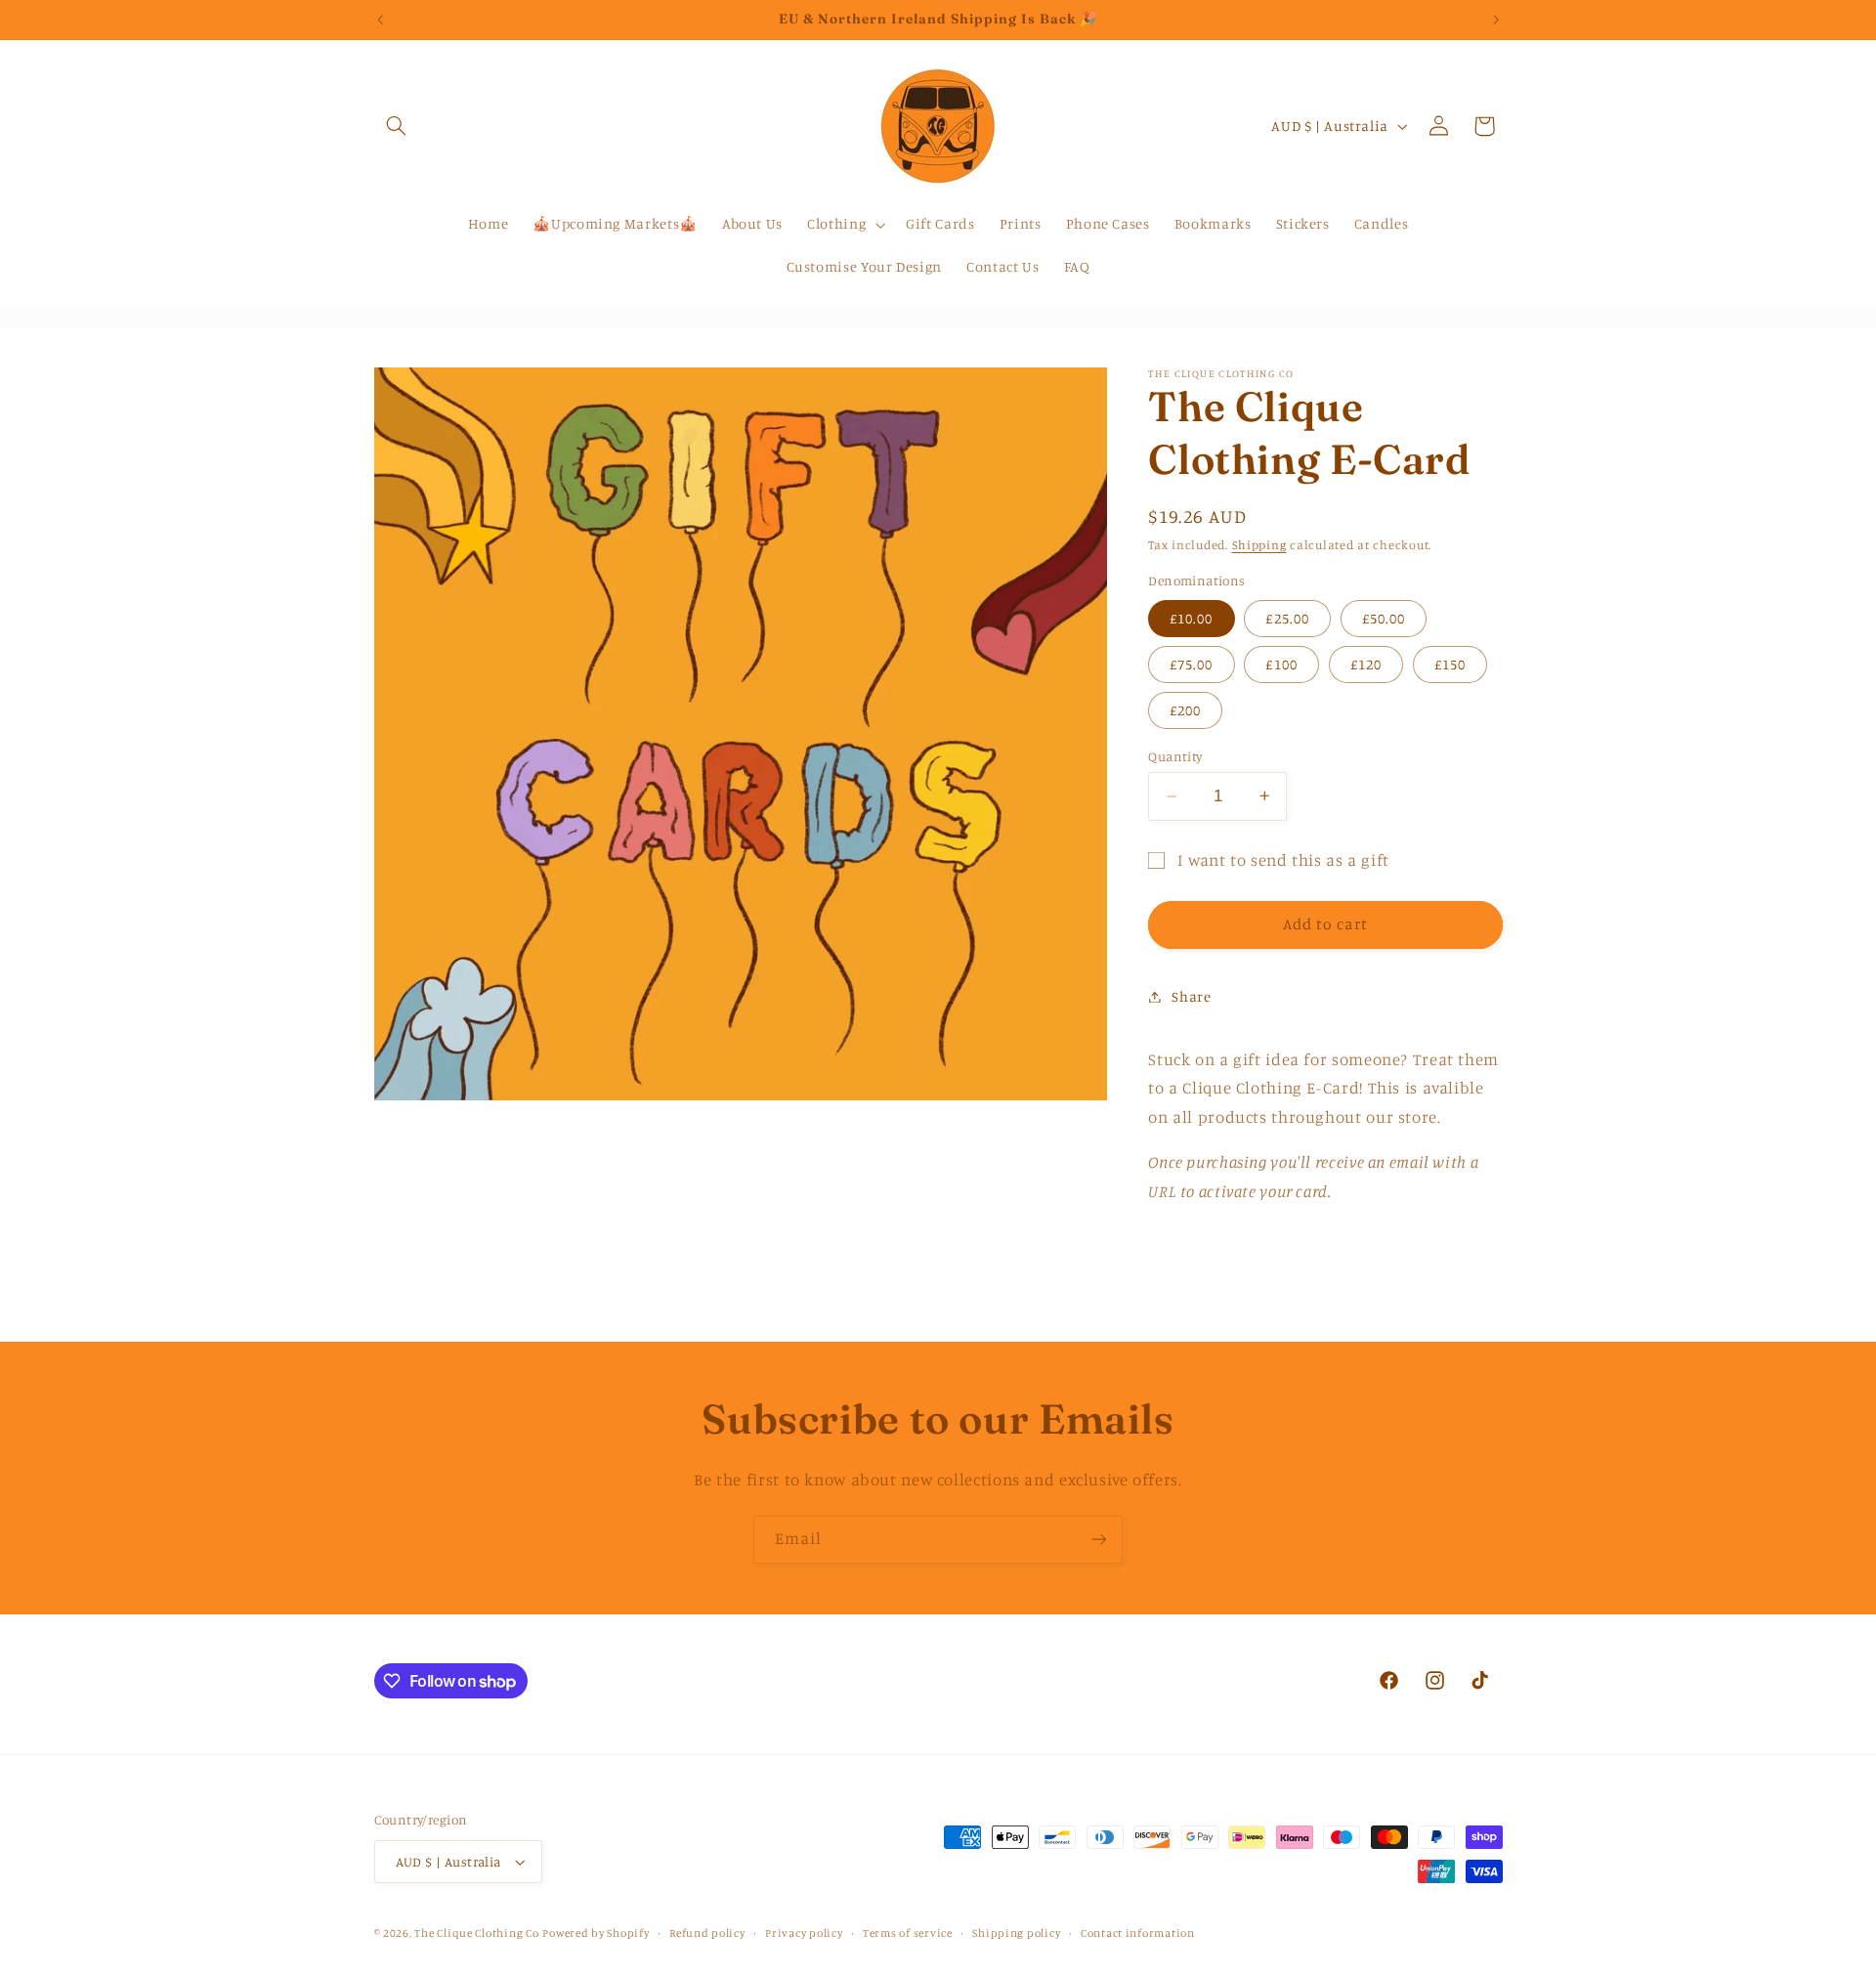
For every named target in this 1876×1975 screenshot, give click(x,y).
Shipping (1259, 544)
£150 (1450, 663)
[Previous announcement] (380, 20)
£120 (1366, 663)
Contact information (1138, 1933)
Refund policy (707, 1933)
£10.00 (1191, 617)
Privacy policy (804, 1933)
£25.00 (1287, 617)
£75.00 (1191, 663)
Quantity (1175, 756)
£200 (1185, 710)
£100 (1281, 663)
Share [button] (1191, 996)
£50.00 (1384, 617)
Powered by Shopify (596, 1933)
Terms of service (908, 1933)
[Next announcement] (1496, 20)
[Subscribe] (1099, 1540)
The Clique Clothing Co (476, 1933)
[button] (397, 126)
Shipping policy (1016, 1933)
